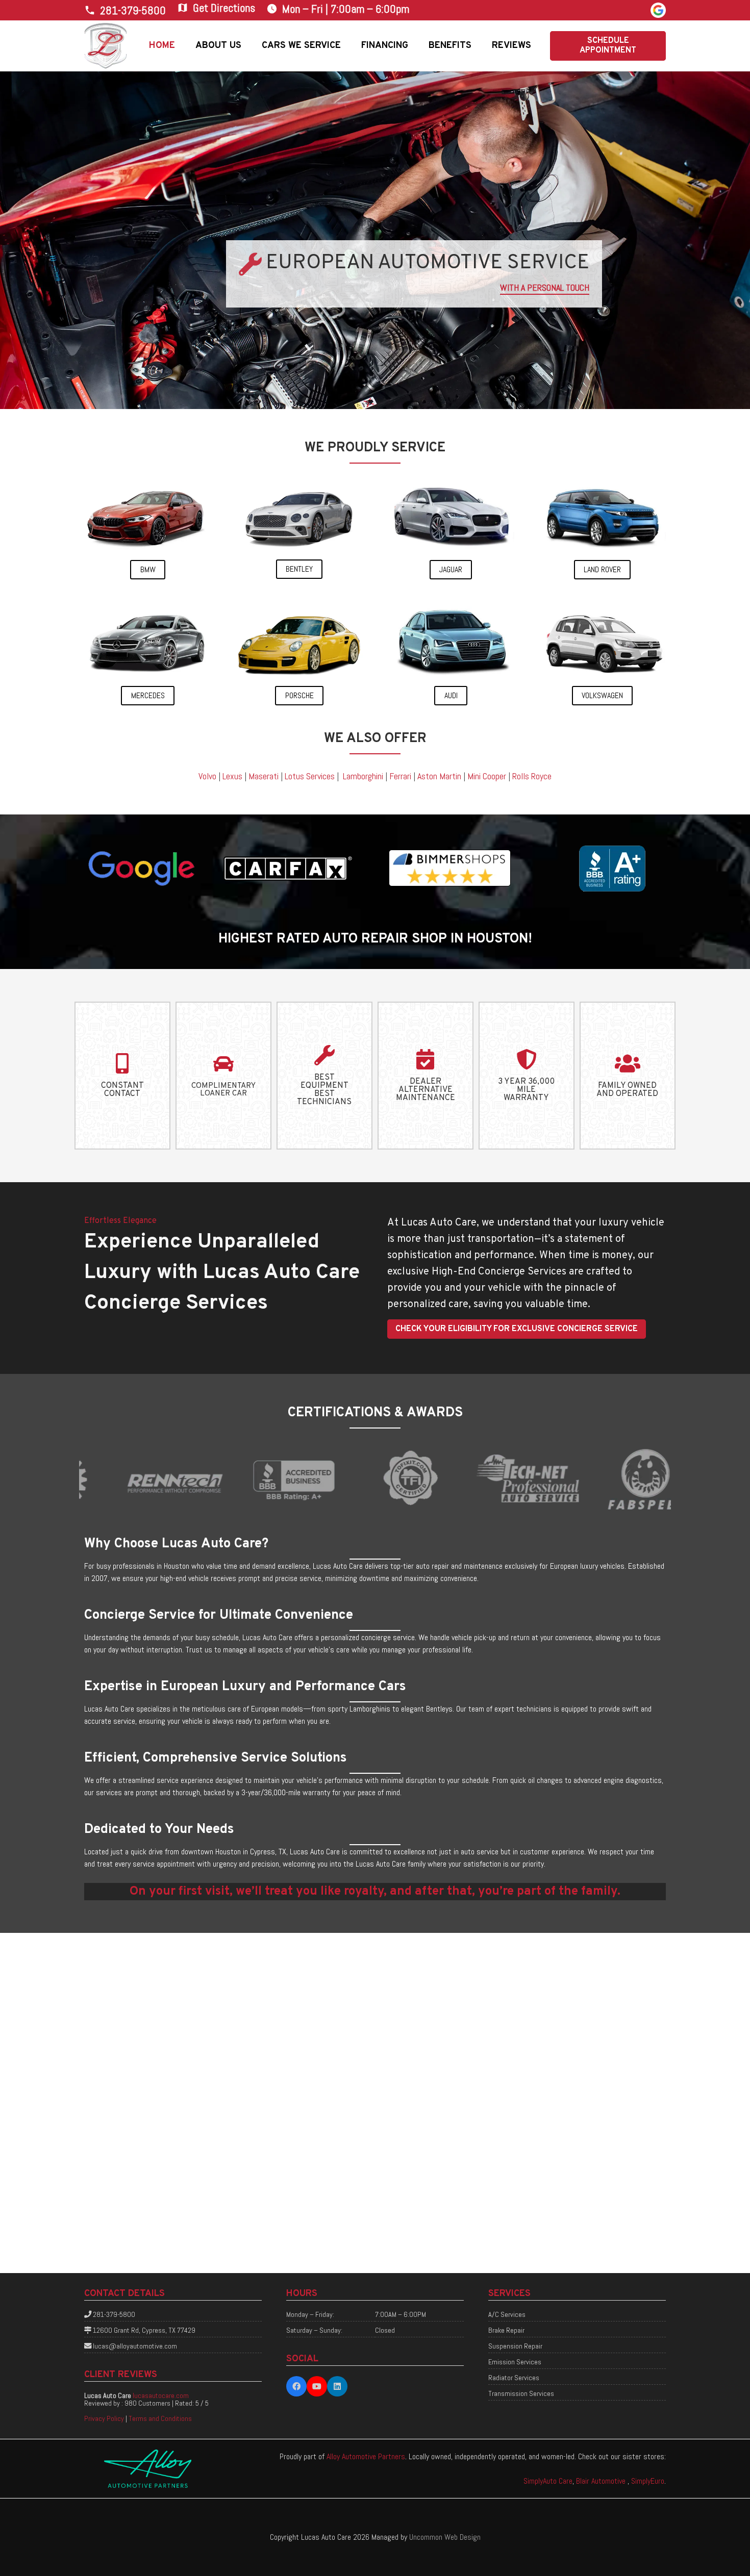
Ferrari (400, 776)
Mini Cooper (487, 776)
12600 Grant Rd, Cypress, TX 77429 (144, 2330)
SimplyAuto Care (548, 2481)
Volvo (207, 776)
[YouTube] (317, 2386)
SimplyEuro (648, 2481)
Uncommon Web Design (445, 2537)
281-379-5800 (114, 2314)
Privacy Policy (104, 2418)
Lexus (232, 776)
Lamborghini (363, 776)
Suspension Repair (515, 2346)
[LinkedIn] (337, 2386)
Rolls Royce (532, 776)
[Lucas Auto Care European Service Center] (106, 46)
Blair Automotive (602, 2481)
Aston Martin (439, 776)
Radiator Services (514, 2378)
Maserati (264, 776)
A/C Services (507, 2314)
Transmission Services (521, 2393)
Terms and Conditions (160, 2418)
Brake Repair (506, 2330)
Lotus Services (310, 776)
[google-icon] (658, 10)
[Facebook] (296, 2386)
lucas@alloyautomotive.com (135, 2346)
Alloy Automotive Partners (366, 2456)
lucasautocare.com (161, 2395)
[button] (249, 46)
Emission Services (515, 2362)
